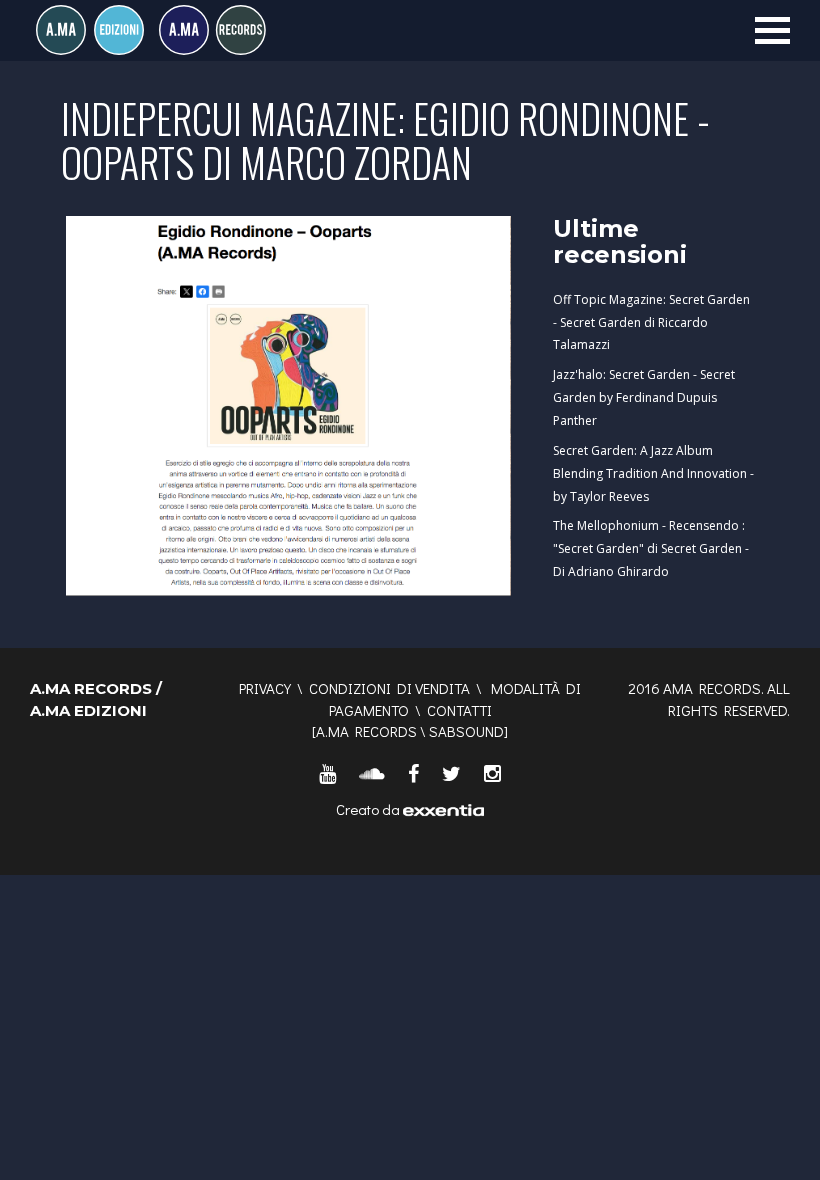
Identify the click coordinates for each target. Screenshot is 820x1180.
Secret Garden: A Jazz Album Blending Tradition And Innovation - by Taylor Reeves (653, 473)
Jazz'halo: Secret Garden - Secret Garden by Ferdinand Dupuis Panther (644, 397)
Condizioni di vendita (389, 688)
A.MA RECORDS (366, 731)
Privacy (265, 688)
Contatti (459, 710)
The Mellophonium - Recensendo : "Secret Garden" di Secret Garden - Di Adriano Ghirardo (651, 548)
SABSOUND (466, 731)
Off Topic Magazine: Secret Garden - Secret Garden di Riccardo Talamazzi (651, 322)
